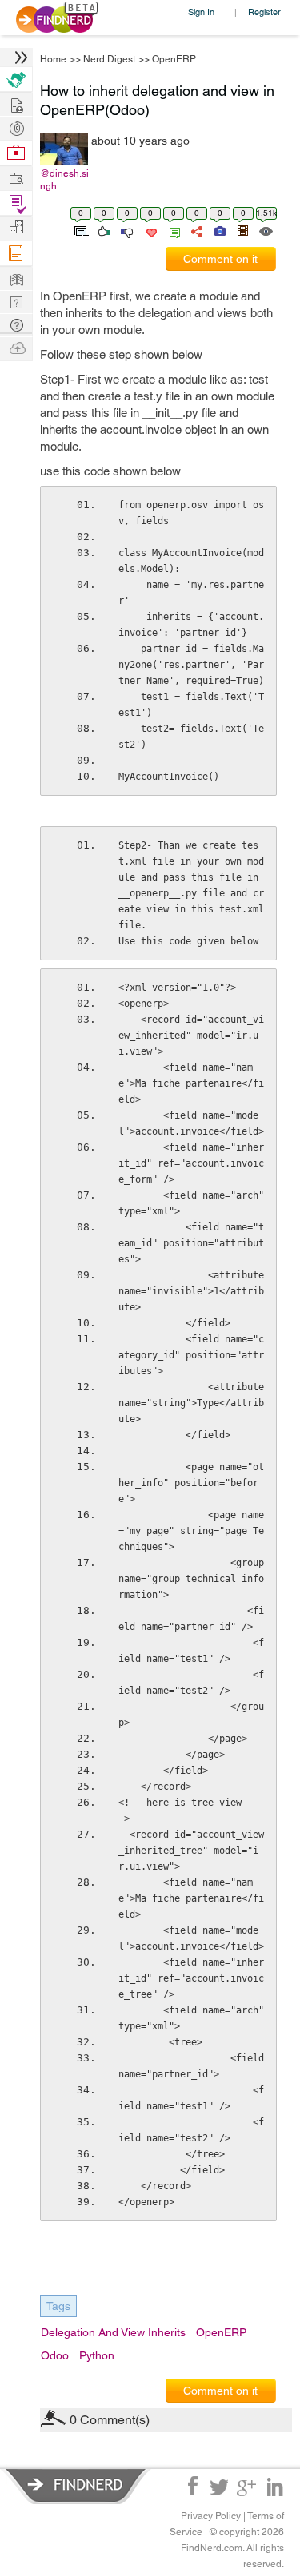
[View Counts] (265, 230)
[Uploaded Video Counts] (242, 230)
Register (264, 12)
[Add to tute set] (80, 230)
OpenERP (174, 59)
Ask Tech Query (16, 324)
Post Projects (16, 103)
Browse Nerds (16, 127)
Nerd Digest (109, 59)
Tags (58, 2306)
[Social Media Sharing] (196, 230)
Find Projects (16, 177)
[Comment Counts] (172, 230)
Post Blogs (16, 347)
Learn (16, 254)
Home (53, 59)
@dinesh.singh (64, 180)
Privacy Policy (211, 2516)
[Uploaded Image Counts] (219, 230)
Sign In (201, 12)
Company (16, 227)
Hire (16, 80)
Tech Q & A (16, 301)
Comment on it (220, 259)
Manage (16, 203)
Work (16, 153)
